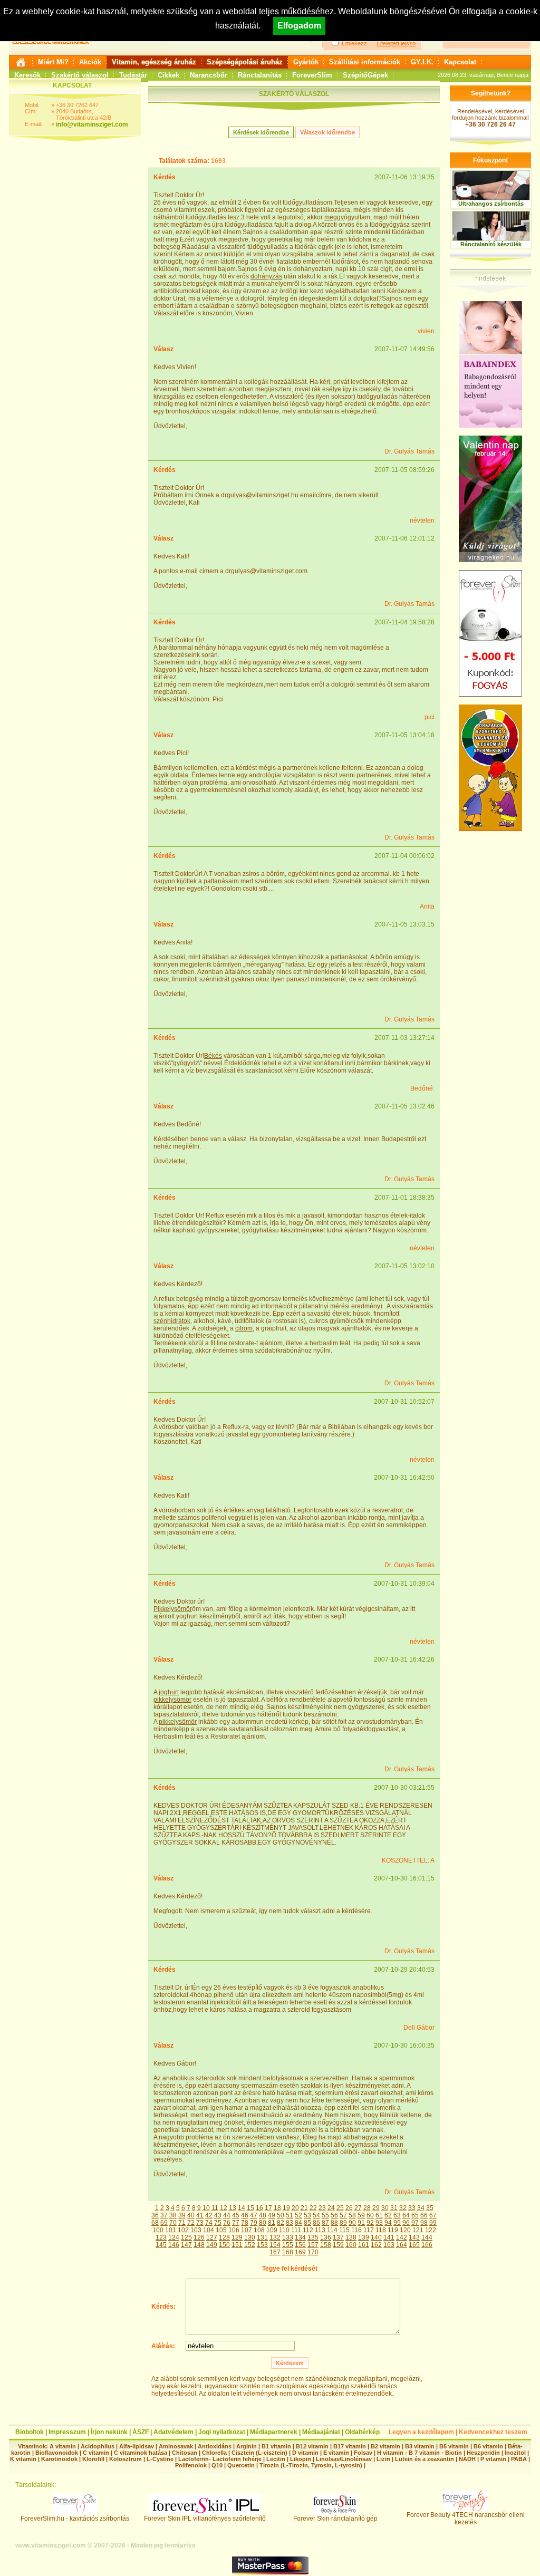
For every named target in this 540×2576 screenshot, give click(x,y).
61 (379, 2215)
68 (155, 2223)
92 (370, 2223)
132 (275, 2237)
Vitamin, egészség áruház (154, 62)
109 (272, 2230)
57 (343, 2215)
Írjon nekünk (109, 2432)
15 (250, 2208)
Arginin (247, 2446)
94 (388, 2223)
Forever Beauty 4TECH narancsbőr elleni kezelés (466, 2519)
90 (352, 2223)
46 (245, 2215)
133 (288, 2237)
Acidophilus (98, 2446)
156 (300, 2245)
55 (325, 2215)
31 (394, 2208)
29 (376, 2208)
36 (155, 2215)
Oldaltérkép (362, 2432)
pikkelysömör (172, 1700)
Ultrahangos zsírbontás (491, 204)
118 (381, 2230)
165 (414, 2245)
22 (313, 2208)
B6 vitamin (488, 2446)
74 (209, 2223)
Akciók (90, 62)
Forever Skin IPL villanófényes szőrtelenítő (205, 2519)
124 (174, 2237)
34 (421, 2208)
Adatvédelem (173, 2432)
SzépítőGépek (365, 75)
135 (313, 2237)
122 (431, 2230)
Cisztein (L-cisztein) (259, 2453)
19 (286, 2208)
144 (427, 2237)
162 (376, 2245)
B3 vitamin (420, 2446)
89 (343, 2223)
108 (259, 2230)
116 (356, 2230)
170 (313, 2252)
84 (298, 2223)
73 (200, 2223)
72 (191, 2223)
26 (349, 2208)
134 (300, 2237)
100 (158, 2230)
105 (221, 2230)
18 (277, 2208)
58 (352, 2215)
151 (237, 2245)
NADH (467, 2459)
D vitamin (305, 2453)
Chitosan (185, 2453)
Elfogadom (299, 26)
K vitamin (23, 2459)
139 (364, 2237)
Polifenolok (191, 2465)
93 (379, 2223)
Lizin (383, 2459)
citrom (244, 1328)
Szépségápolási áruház (245, 62)
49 (272, 2215)
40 (191, 2215)
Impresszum (67, 2432)
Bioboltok (30, 2432)
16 (259, 2208)
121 (418, 2230)
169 (300, 2252)
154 (275, 2245)
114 (332, 2230)
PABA (520, 2459)
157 (313, 2245)
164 (402, 2245)
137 (338, 2237)
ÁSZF (141, 2432)
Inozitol (515, 2453)
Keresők (27, 75)
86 (316, 2223)
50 (281, 2215)
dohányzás (266, 276)
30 (385, 2208)
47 (254, 2215)
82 (281, 2223)
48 (263, 2215)
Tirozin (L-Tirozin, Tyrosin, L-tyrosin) (311, 2465)
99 (433, 2223)
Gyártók (306, 62)
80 (263, 2223)
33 (412, 2208)
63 (397, 2215)
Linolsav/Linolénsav (344, 2459)
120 (405, 2230)
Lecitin (276, 2459)
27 (358, 2208)
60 (370, 2215)
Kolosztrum (126, 2459)
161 (364, 2245)
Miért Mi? (53, 62)
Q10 (217, 2465)
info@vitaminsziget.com (92, 124)
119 (393, 2230)
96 (406, 2223)
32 (403, 2208)
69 (164, 2223)
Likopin (301, 2459)
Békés (213, 1056)
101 (171, 2230)
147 (186, 2245)
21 (304, 2208)
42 (209, 2215)
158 (326, 2245)
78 (245, 2223)
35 (430, 2208)
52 (298, 2215)
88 (334, 2223)
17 (268, 2208)
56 (334, 2215)
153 (262, 2245)
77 (236, 2223)
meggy (334, 217)
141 (389, 2237)
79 (254, 2223)
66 (424, 2215)
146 (174, 2245)
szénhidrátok (172, 1321)
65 (415, 2215)
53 (307, 2215)
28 (367, 2208)
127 (212, 2237)
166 (427, 2245)
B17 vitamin (350, 2446)
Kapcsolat (460, 62)
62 (388, 2215)
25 (340, 2208)
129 (237, 2237)
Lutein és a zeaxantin (425, 2459)
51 (290, 2215)
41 (200, 2215)
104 (209, 2230)
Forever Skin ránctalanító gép (335, 2519)
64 (406, 2215)
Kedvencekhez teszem (493, 2432)
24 (331, 2208)
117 (369, 2230)
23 (322, 2208)
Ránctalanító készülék (491, 244)
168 (288, 2252)
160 (351, 2245)
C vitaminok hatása (141, 2453)
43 (218, 2215)
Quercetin (241, 2465)
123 (161, 2237)
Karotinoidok (59, 2459)
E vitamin (336, 2453)
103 (196, 2230)
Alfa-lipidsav (137, 2446)
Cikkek (168, 75)
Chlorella (214, 2453)
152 (250, 2245)
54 (316, 2215)
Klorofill (93, 2459)
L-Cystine (160, 2459)
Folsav (363, 2453)
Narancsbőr (209, 75)
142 (402, 2237)
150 (224, 2245)
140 (376, 2237)
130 (250, 2237)
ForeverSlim (312, 75)
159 (338, 2245)
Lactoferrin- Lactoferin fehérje (220, 2459)
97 (415, 2223)
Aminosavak (176, 2446)
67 (433, 2215)
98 (424, 2223)
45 (236, 2215)
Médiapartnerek (274, 2432)
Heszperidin (484, 2453)
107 (247, 2230)
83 (290, 2223)
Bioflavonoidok (57, 2453)
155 (288, 2245)
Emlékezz (354, 43)
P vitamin (494, 2459)
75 (218, 2223)
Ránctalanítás (260, 75)
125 (186, 2237)
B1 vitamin (276, 2446)
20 (295, 2208)
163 (389, 2245)
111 (296, 2230)
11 (215, 2208)
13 (233, 2208)
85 (307, 2223)
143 (414, 2237)
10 (206, 2208)
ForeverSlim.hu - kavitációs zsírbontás (75, 2519)
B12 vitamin (312, 2446)
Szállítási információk (365, 62)
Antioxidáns (215, 2446)
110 (284, 2230)
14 (242, 2208)
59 (361, 2215)
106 (234, 2230)
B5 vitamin (454, 2446)
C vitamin (96, 2453)
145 (161, 2245)
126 (199, 2237)
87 (325, 2223)
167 (275, 2252)
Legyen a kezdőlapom (421, 2432)
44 (227, 2215)
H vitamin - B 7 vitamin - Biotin (420, 2453)
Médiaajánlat (321, 2432)
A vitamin (63, 2446)
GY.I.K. (422, 62)
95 (397, 2223)
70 (173, 2223)
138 (351, 2237)
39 (182, 2215)
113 (320, 2230)
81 (272, 2223)
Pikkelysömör (173, 1609)
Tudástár (133, 75)
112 (308, 2230)
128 (224, 2237)
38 (173, 2215)
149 (212, 2245)
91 (361, 2223)
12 (224, 2208)
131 (262, 2237)
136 (326, 2237)
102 (183, 2230)
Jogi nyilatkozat (222, 2432)
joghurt (169, 1692)
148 (199, 2245)
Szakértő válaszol (80, 75)
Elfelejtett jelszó (396, 43)
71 (182, 2223)
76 (227, 2223)
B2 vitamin (385, 2446)
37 (164, 2215)
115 (344, 2230)
